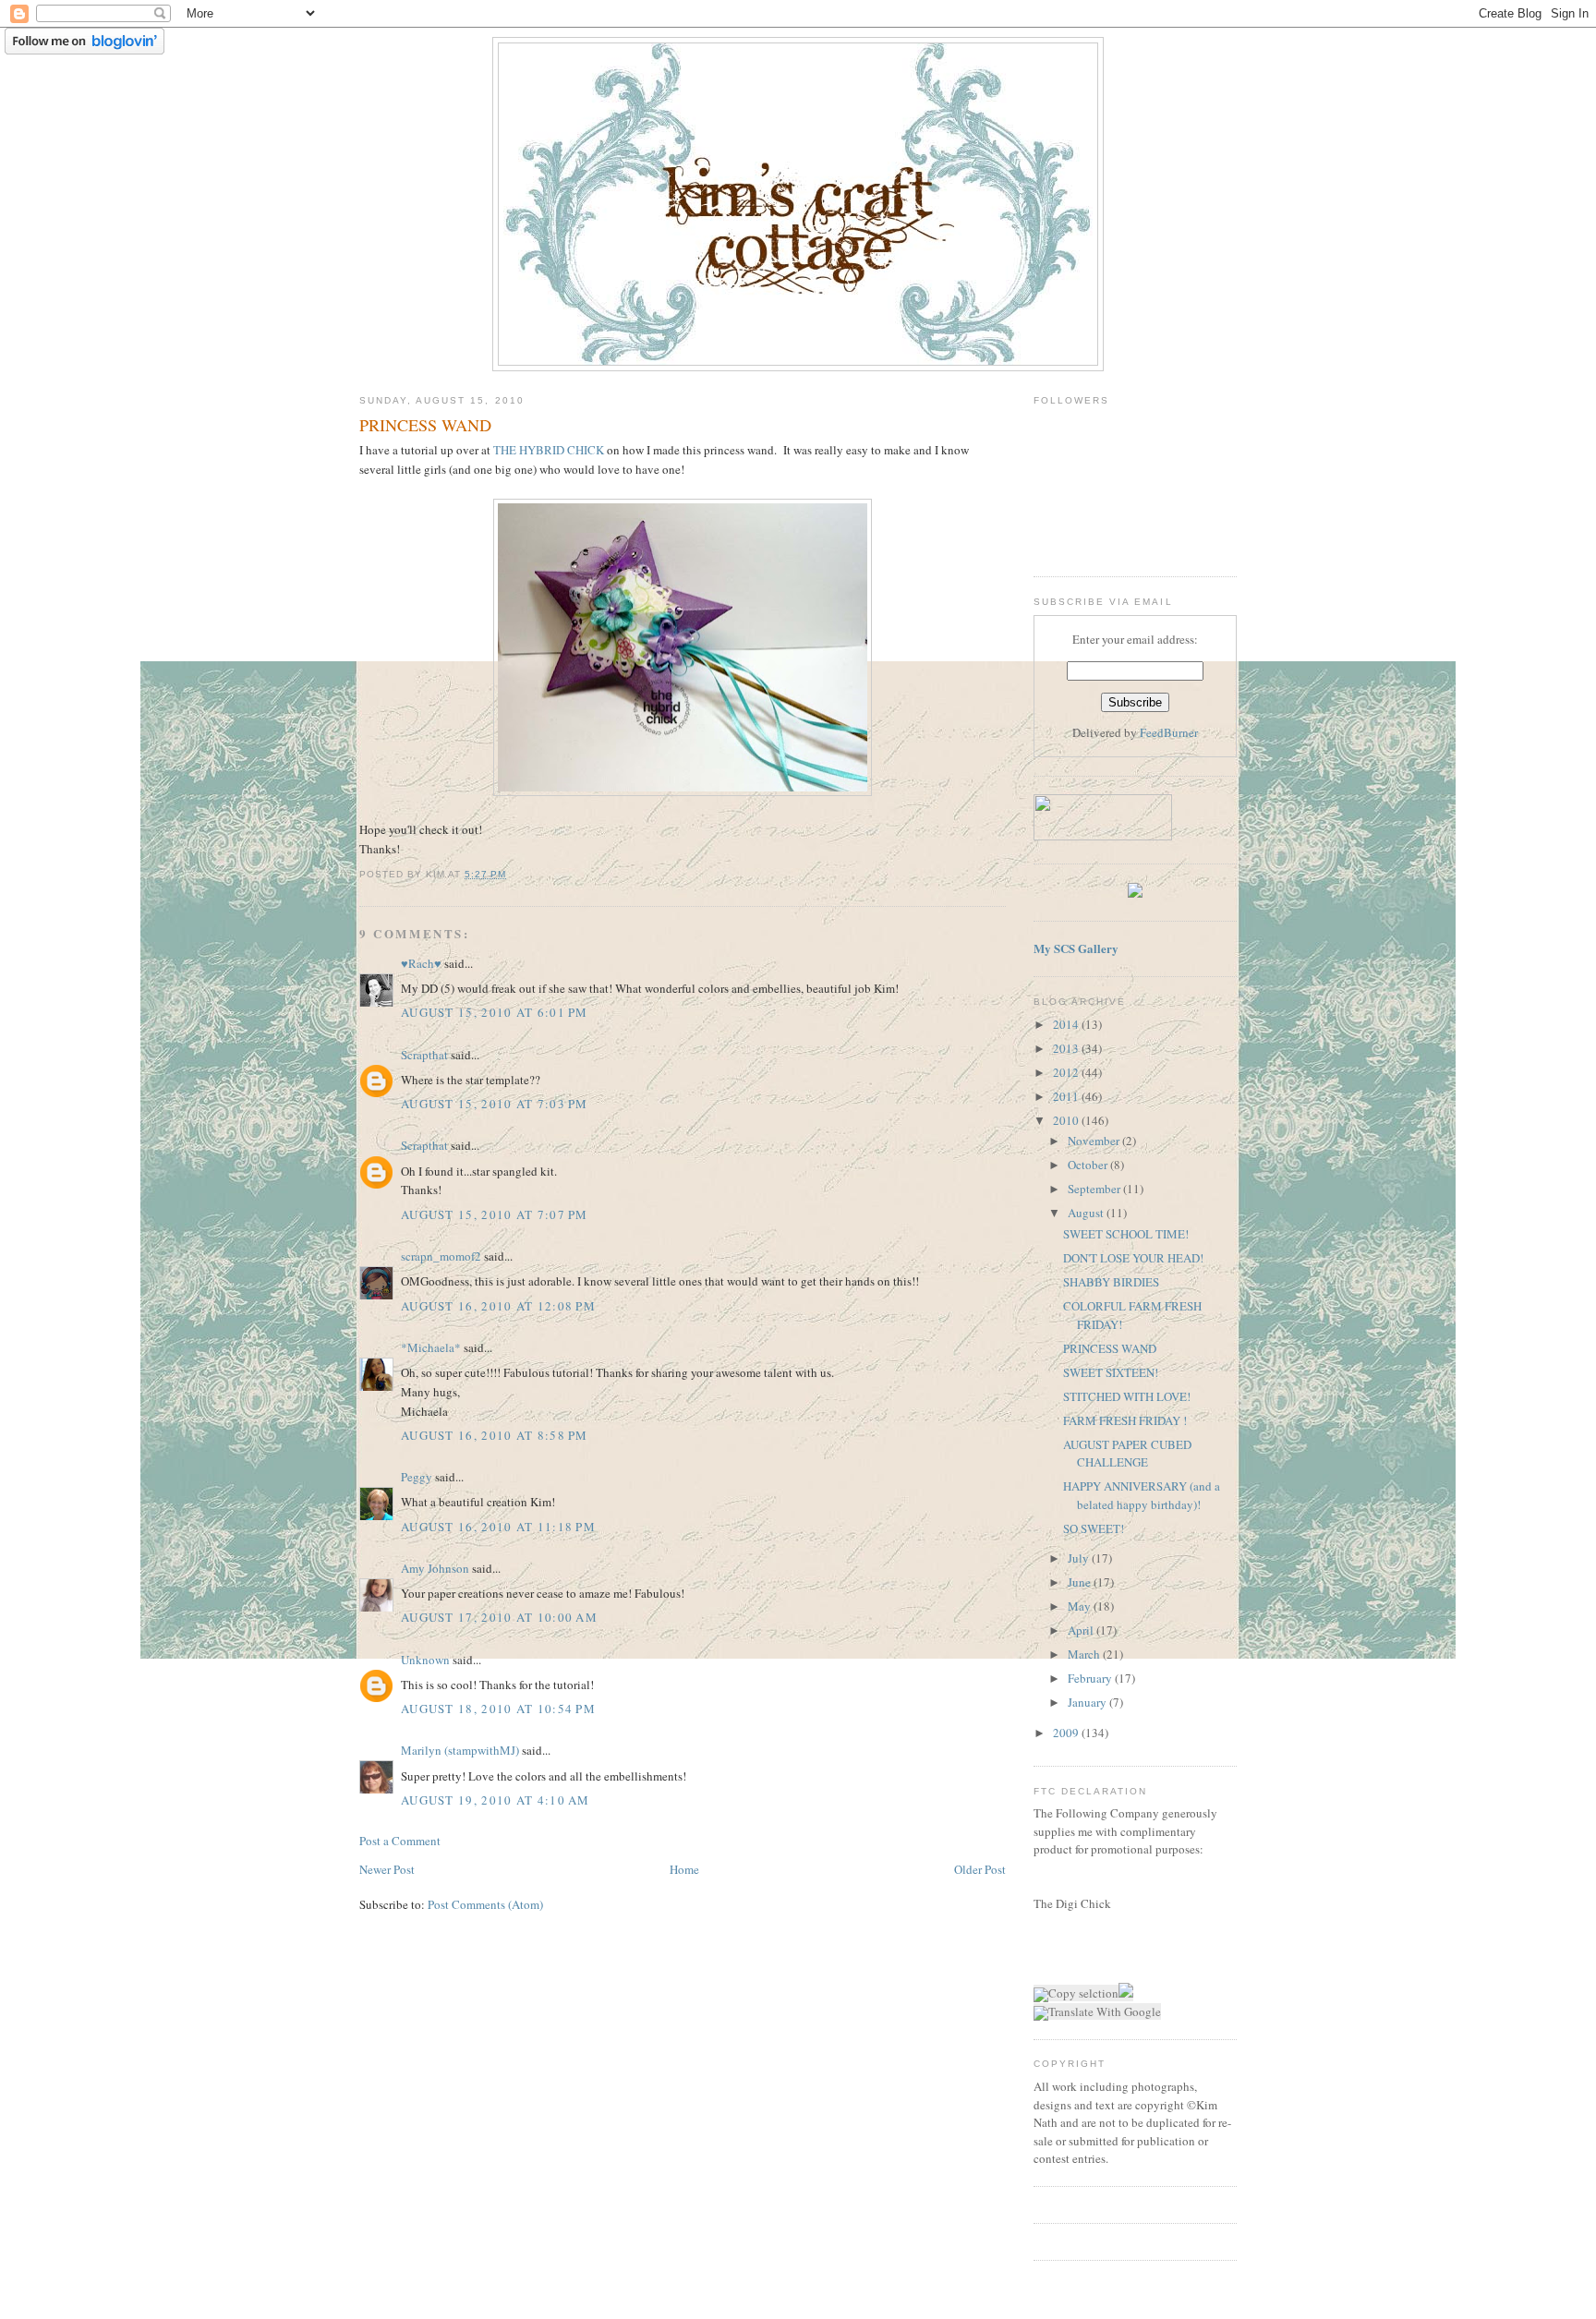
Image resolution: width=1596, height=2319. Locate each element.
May (1081, 1606)
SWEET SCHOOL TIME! (1126, 1234)
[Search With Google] (1126, 1993)
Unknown (425, 1660)
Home (684, 1869)
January (1088, 1702)
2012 (1067, 1072)
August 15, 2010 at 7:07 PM (495, 1214)
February (1091, 1678)
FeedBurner (1169, 732)
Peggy (417, 1477)
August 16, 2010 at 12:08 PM (498, 1306)
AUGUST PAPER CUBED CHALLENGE (1127, 1454)
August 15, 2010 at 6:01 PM (495, 1012)
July (1080, 1558)
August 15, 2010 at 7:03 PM (495, 1104)
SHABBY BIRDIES (1111, 1282)
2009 (1067, 1733)
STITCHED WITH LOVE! (1127, 1396)
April (1082, 1630)
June (1081, 1582)
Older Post (980, 1869)
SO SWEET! (1094, 1528)
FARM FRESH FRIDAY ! (1125, 1420)
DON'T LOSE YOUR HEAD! (1133, 1258)
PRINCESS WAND (1110, 1348)
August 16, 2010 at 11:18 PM (498, 1527)
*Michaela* (431, 1347)
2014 (1067, 1024)
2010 (1067, 1120)
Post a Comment (400, 1841)
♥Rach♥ (421, 963)
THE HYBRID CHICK (550, 450)
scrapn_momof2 (441, 1256)
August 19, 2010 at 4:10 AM (496, 1800)
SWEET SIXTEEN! (1111, 1372)
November (1095, 1141)
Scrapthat (424, 1055)
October (1089, 1165)
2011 (1067, 1096)
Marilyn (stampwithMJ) (460, 1750)
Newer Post (387, 1869)
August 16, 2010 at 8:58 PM (495, 1435)
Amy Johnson (435, 1568)
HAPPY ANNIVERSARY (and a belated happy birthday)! (1142, 1495)
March (1085, 1654)
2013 (1067, 1048)
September (1095, 1189)
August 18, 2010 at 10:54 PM (498, 1709)
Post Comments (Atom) (485, 1904)
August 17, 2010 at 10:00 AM (499, 1617)
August (1087, 1213)
